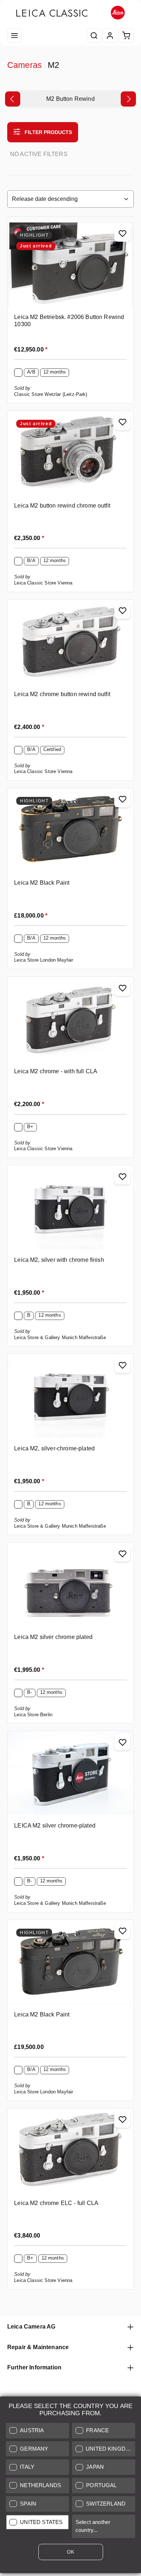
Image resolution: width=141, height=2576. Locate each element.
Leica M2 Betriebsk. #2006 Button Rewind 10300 (69, 320)
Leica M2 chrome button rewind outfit (62, 694)
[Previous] (13, 99)
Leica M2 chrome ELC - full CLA (56, 2203)
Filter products (48, 132)
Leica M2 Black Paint (42, 883)
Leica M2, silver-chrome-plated (54, 1448)
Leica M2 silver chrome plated (53, 1637)
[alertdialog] (70, 2486)
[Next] (128, 99)
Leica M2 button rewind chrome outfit (62, 505)
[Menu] (14, 35)
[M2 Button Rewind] (70, 99)
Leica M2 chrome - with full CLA (56, 1071)
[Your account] (110, 35)
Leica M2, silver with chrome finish (59, 1260)
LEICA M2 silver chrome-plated (55, 1825)
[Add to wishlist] (122, 234)
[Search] (94, 35)
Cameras (25, 65)
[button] (37, 2431)
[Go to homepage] (70, 13)
